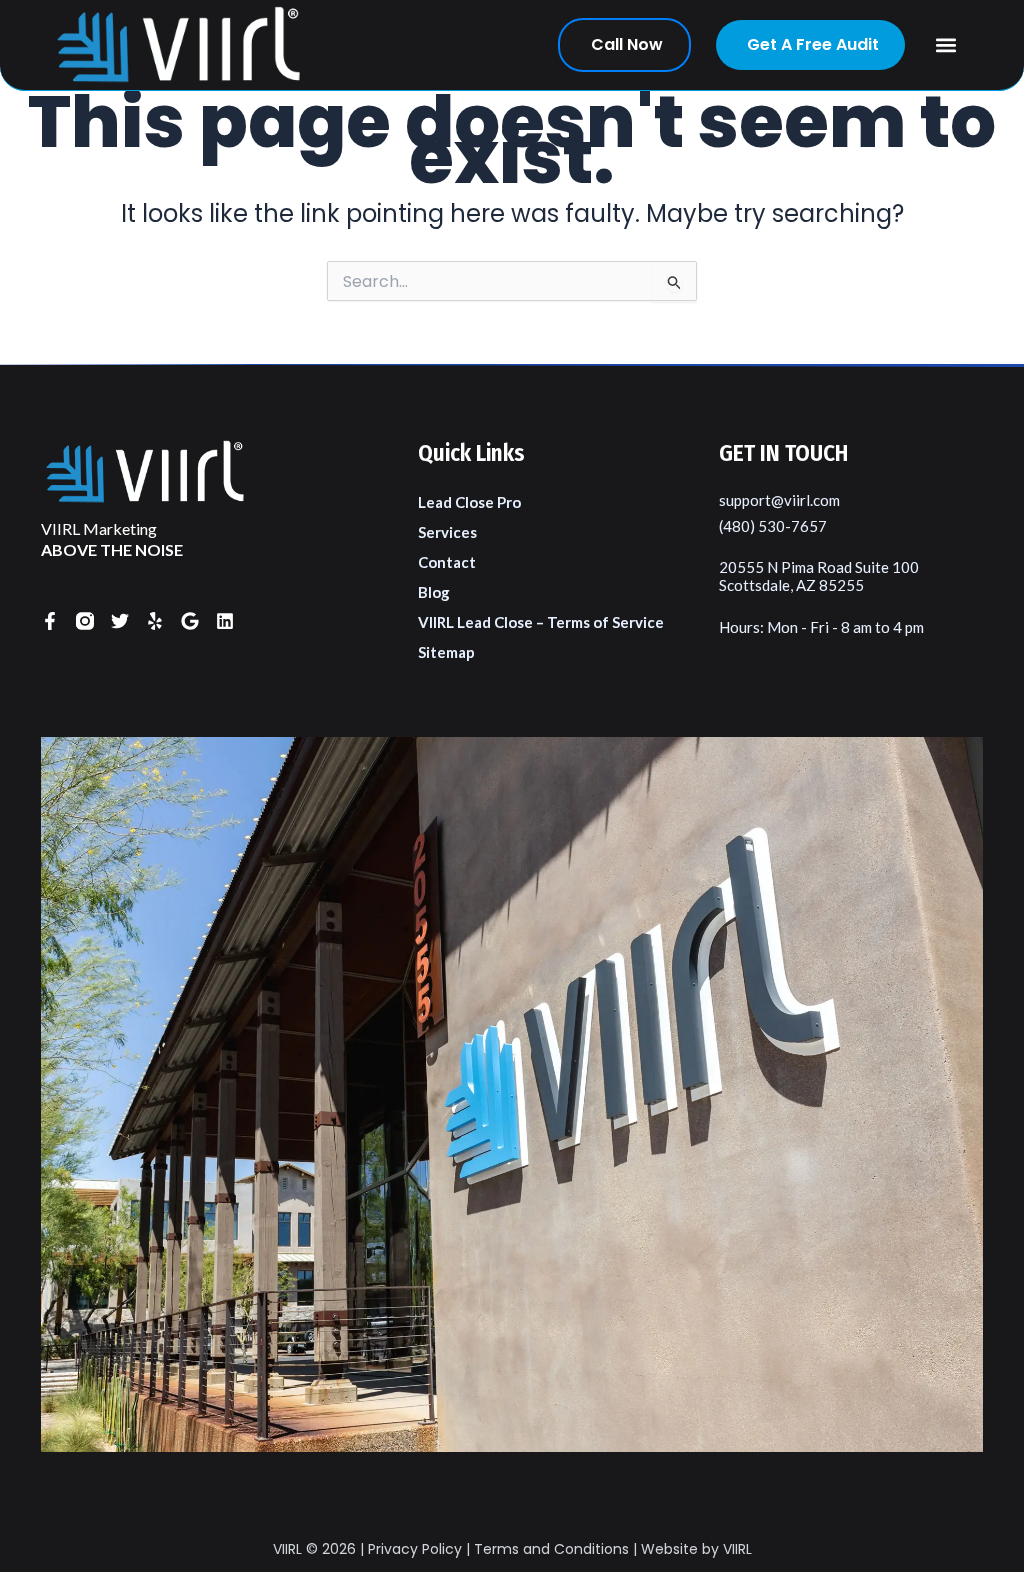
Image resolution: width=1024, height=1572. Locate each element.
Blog (434, 592)
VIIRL (287, 1549)
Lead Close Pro (469, 502)
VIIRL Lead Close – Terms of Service (541, 622)
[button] (946, 45)
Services (447, 532)
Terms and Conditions (551, 1549)
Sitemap (446, 652)
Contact (447, 562)
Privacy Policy (415, 1549)
